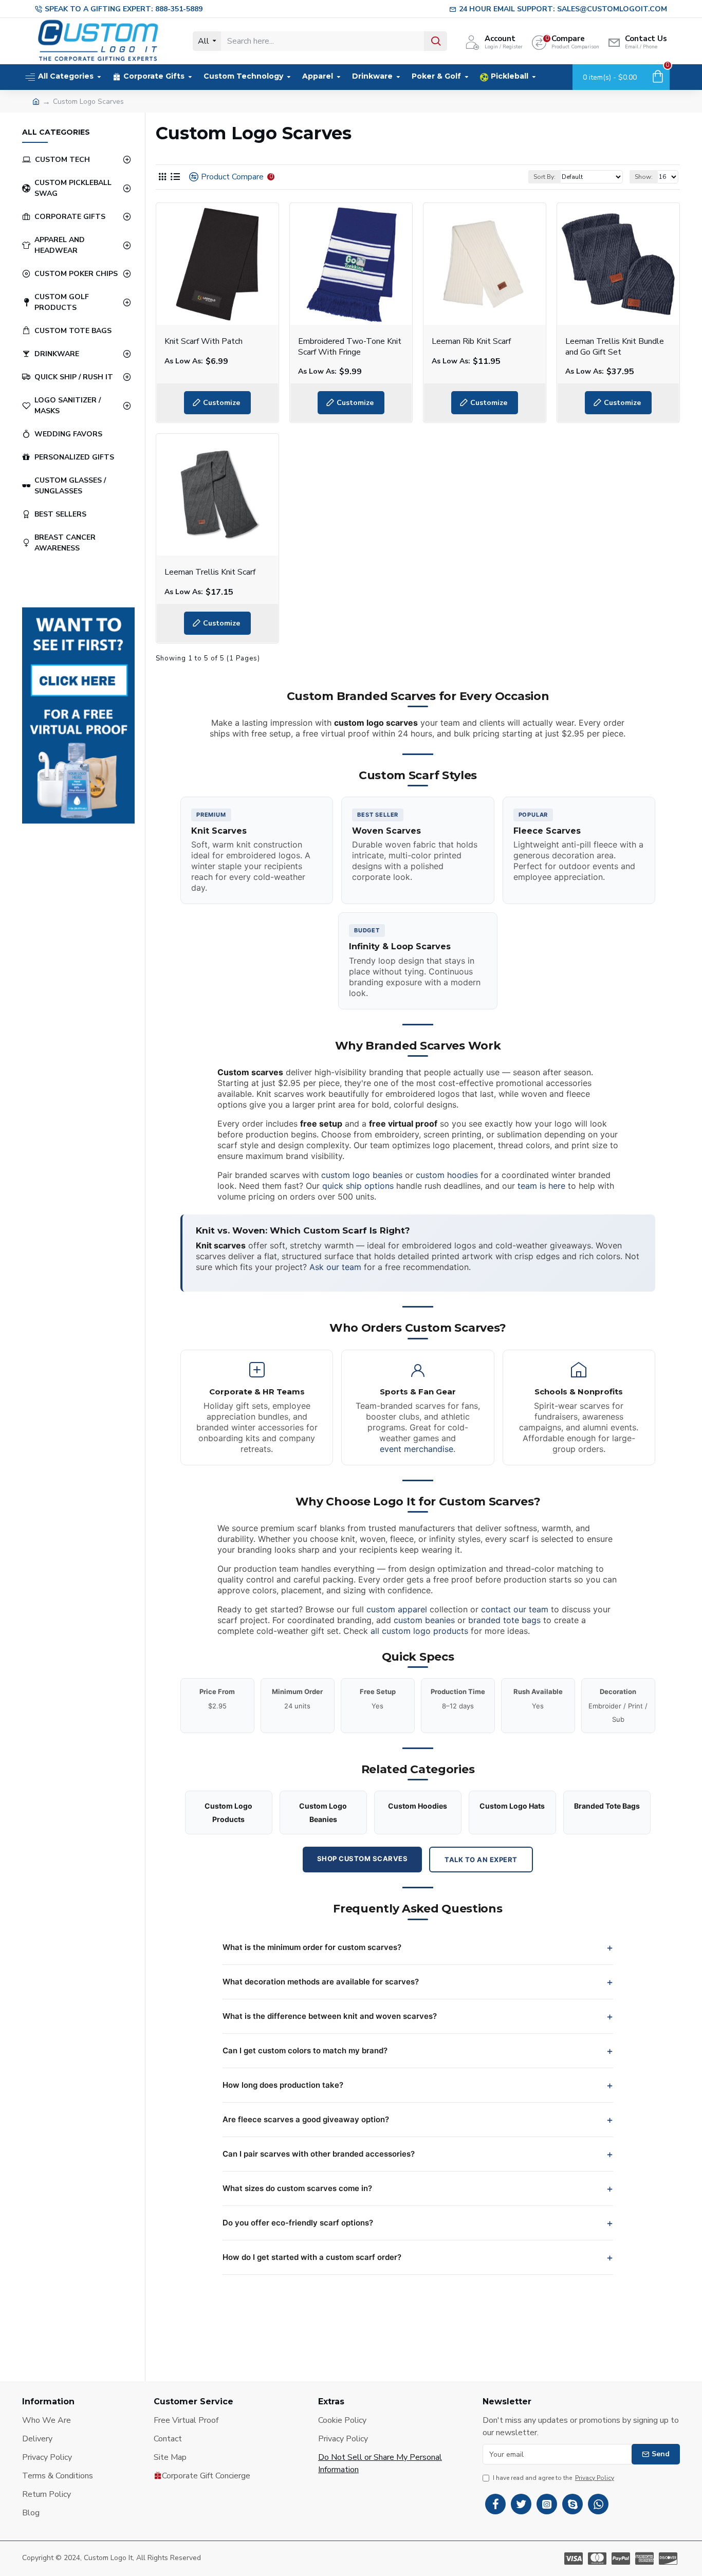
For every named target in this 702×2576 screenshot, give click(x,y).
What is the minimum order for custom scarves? (312, 1947)
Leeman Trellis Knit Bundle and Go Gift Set (615, 347)
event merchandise (417, 1449)
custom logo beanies (362, 1175)
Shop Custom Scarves (363, 1859)
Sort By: (544, 177)
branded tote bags (504, 1620)
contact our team (515, 1609)
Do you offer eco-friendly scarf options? (298, 2223)
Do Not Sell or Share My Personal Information (380, 2463)
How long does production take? (283, 2085)
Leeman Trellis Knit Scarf (210, 572)
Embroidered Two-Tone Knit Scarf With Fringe (350, 347)
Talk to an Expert (481, 1860)
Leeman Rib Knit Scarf (471, 342)
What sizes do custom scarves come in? (297, 2188)
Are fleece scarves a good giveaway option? (306, 2119)
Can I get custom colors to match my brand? (305, 2050)
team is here (541, 1186)
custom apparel (397, 1609)
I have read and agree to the (553, 2478)
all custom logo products (419, 1631)
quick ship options (358, 1186)
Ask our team (335, 1267)
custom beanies (424, 1620)
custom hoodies (447, 1175)
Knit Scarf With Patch (204, 342)
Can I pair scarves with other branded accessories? (319, 2154)
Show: (644, 177)
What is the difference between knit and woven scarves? (330, 2016)
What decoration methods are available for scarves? (321, 1982)
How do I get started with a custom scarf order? (312, 2257)
